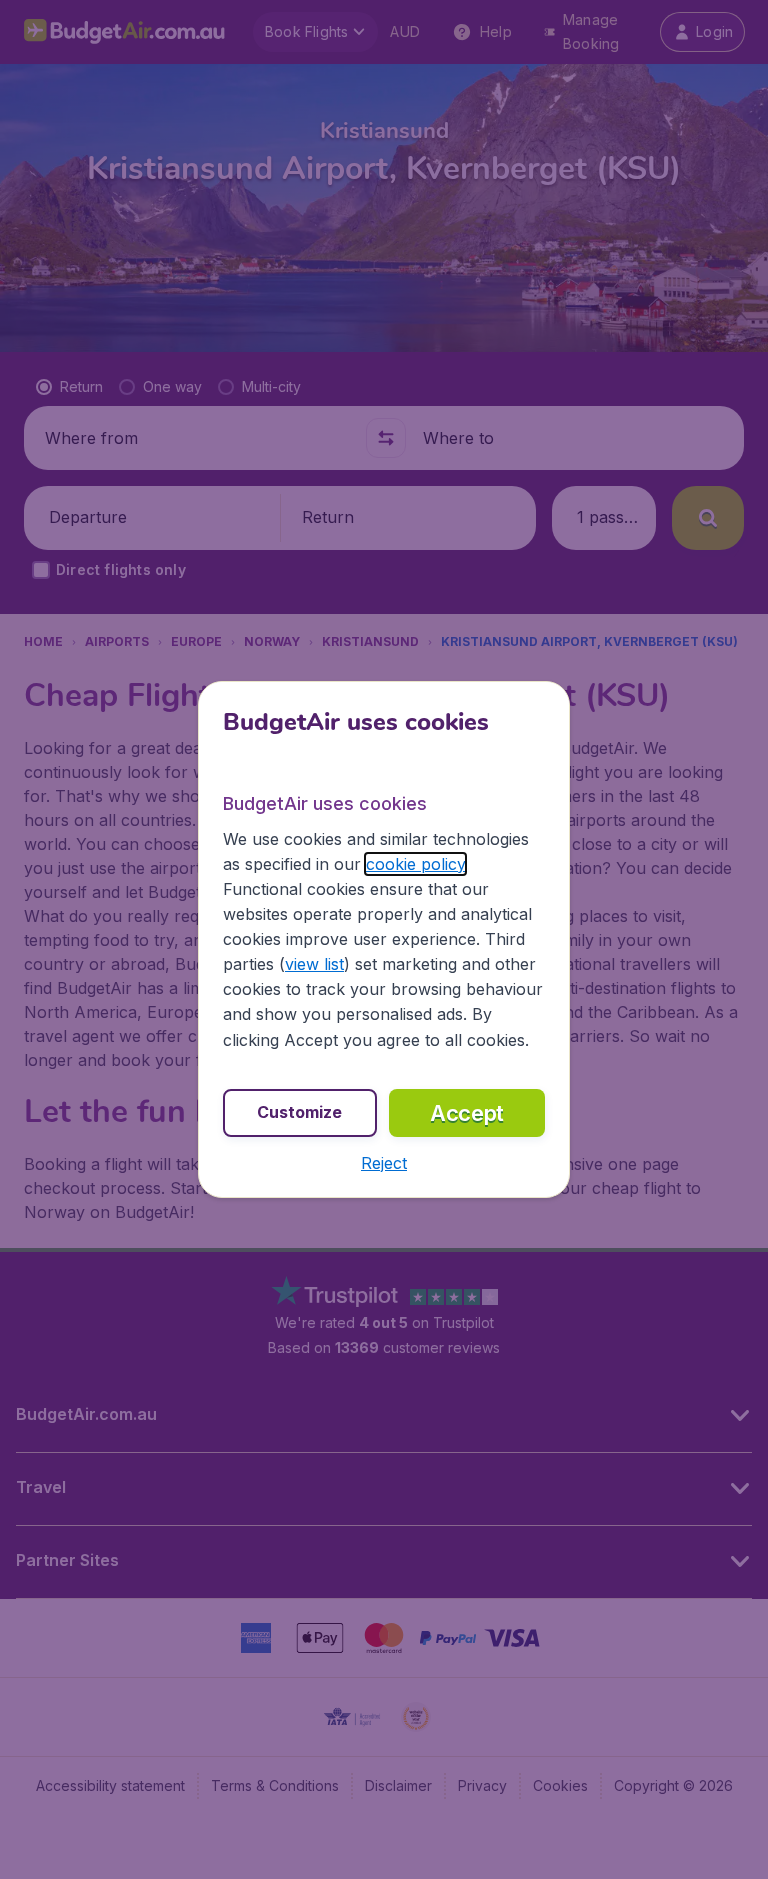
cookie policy (415, 864)
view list (314, 964)
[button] (384, 1163)
